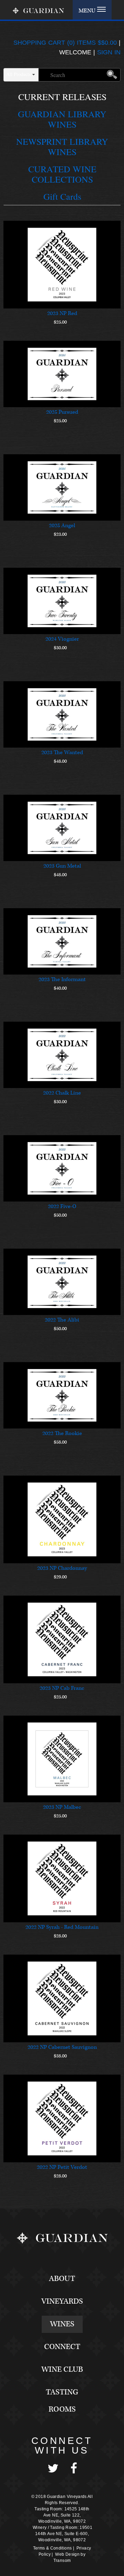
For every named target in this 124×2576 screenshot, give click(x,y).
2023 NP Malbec (62, 1807)
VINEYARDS (62, 2301)
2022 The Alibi (62, 1320)
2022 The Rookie (62, 1433)
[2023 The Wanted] (62, 714)
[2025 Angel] (62, 487)
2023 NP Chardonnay (62, 1568)
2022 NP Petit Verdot (62, 2167)
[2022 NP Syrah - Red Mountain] (62, 1878)
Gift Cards (62, 196)
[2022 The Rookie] (62, 1395)
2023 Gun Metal (62, 866)
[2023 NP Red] (62, 265)
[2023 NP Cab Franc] (62, 1639)
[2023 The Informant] (62, 941)
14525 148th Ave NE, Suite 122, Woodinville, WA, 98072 (64, 2515)
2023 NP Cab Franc (62, 1688)
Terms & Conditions (52, 2548)
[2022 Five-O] (62, 1168)
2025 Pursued (62, 412)
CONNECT (62, 2347)
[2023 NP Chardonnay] (62, 1519)
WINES (62, 2324)
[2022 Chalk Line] (62, 1055)
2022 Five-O (62, 1207)
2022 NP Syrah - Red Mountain (62, 1927)
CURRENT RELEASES (62, 97)
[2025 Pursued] (62, 374)
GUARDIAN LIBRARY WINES (62, 119)
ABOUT (62, 2279)
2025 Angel (62, 526)
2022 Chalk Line (62, 1093)
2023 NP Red (62, 313)
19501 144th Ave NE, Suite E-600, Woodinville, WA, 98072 (64, 2534)
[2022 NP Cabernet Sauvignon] (62, 1998)
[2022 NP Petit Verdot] (62, 2118)
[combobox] (21, 74)
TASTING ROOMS (62, 2401)
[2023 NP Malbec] (62, 1759)
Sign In (109, 52)
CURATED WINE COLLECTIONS (62, 174)
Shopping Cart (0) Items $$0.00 (65, 43)
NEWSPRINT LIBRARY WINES (62, 146)
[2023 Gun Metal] (62, 828)
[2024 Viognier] (62, 601)
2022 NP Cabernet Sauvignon (62, 2047)
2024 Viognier (62, 639)
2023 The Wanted (62, 753)
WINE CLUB (62, 2370)
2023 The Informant (62, 980)
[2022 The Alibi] (62, 1282)
